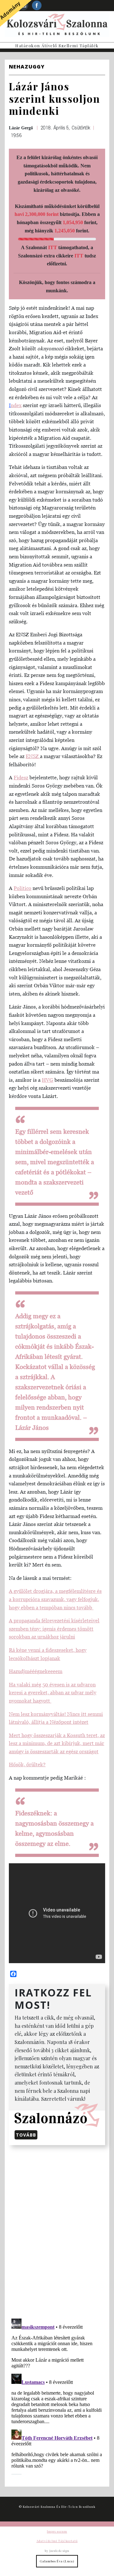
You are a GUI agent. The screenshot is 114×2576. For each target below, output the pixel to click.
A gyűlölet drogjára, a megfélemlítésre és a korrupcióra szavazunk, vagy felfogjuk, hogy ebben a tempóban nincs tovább (55, 1599)
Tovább (26, 2135)
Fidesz (21, 777)
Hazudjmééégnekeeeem (36, 1671)
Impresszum (57, 2531)
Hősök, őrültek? (27, 1764)
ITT (53, 247)
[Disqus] (57, 2231)
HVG (47, 1080)
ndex (16, 405)
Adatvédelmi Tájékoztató (57, 2541)
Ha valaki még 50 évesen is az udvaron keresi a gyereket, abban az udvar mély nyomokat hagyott (53, 1693)
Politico (22, 888)
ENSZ (33, 756)
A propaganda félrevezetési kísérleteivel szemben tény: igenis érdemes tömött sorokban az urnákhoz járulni (54, 1629)
